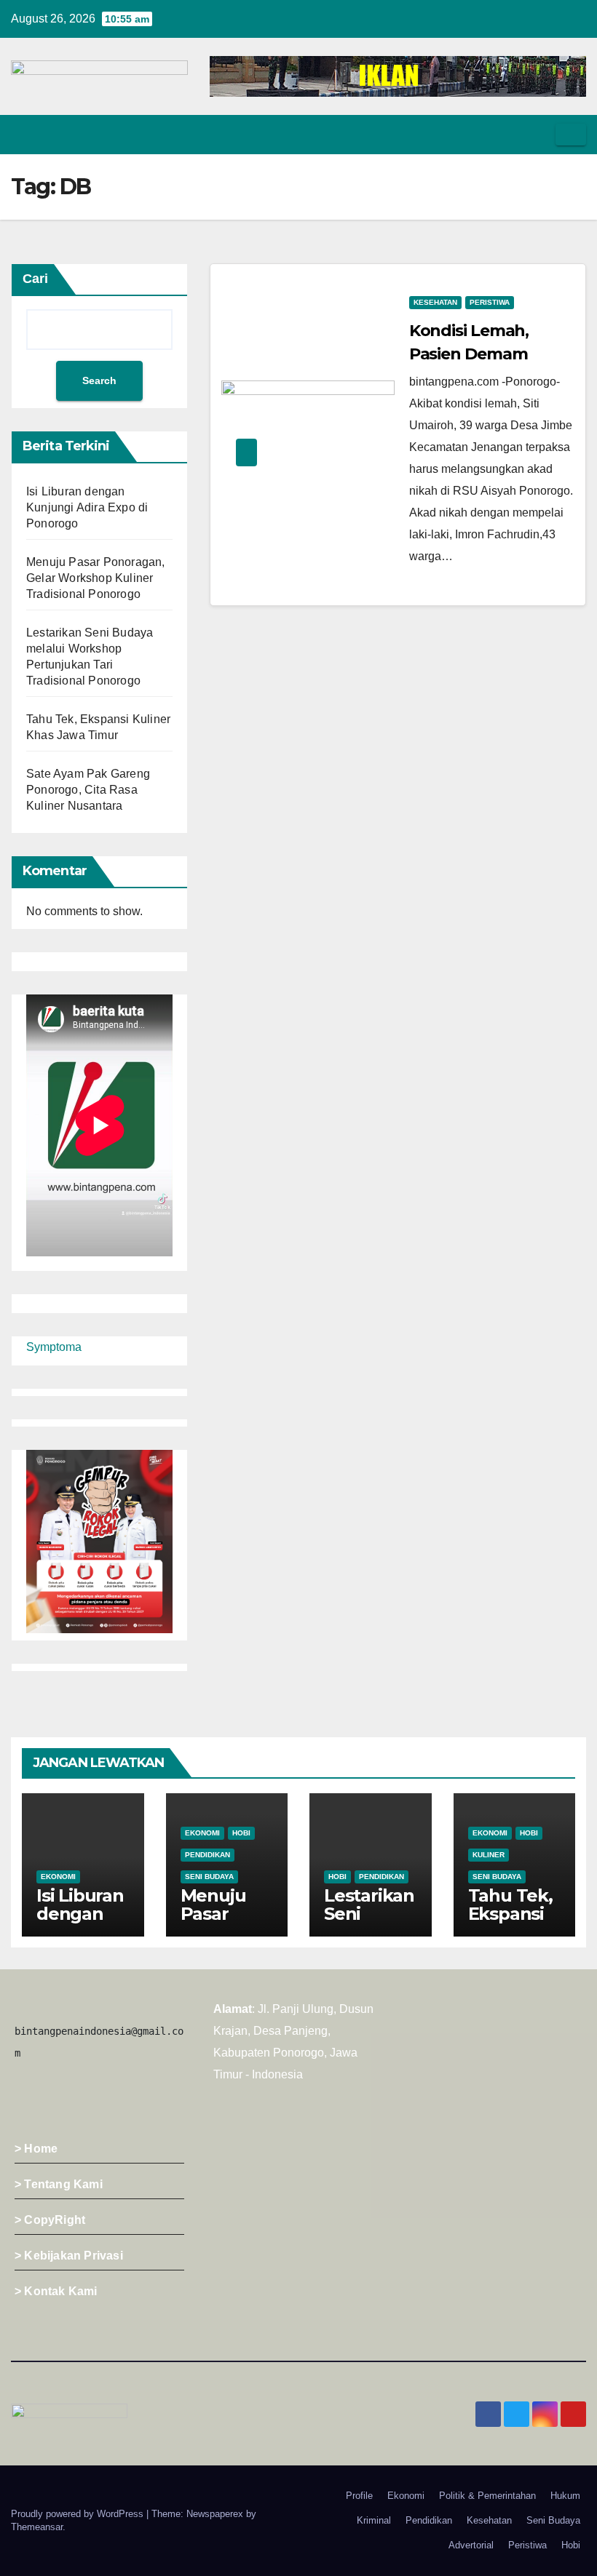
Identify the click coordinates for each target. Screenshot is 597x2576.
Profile (359, 2496)
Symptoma (54, 1347)
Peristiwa (490, 302)
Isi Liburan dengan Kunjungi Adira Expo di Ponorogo (87, 507)
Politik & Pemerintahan (487, 2496)
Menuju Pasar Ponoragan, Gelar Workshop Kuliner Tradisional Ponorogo (96, 578)
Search (99, 380)
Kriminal (374, 2520)
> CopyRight (50, 2220)
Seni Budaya (209, 1877)
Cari (35, 279)
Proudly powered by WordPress (79, 2514)
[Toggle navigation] (571, 135)
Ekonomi (58, 1877)
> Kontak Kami (56, 2291)
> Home (36, 2149)
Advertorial (471, 2545)
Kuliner (489, 1855)
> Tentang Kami (59, 2184)
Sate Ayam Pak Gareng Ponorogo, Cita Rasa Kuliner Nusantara (88, 790)
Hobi (241, 1833)
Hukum (565, 2496)
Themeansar (37, 2527)
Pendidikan (207, 1855)
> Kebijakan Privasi (69, 2256)
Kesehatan (435, 302)
